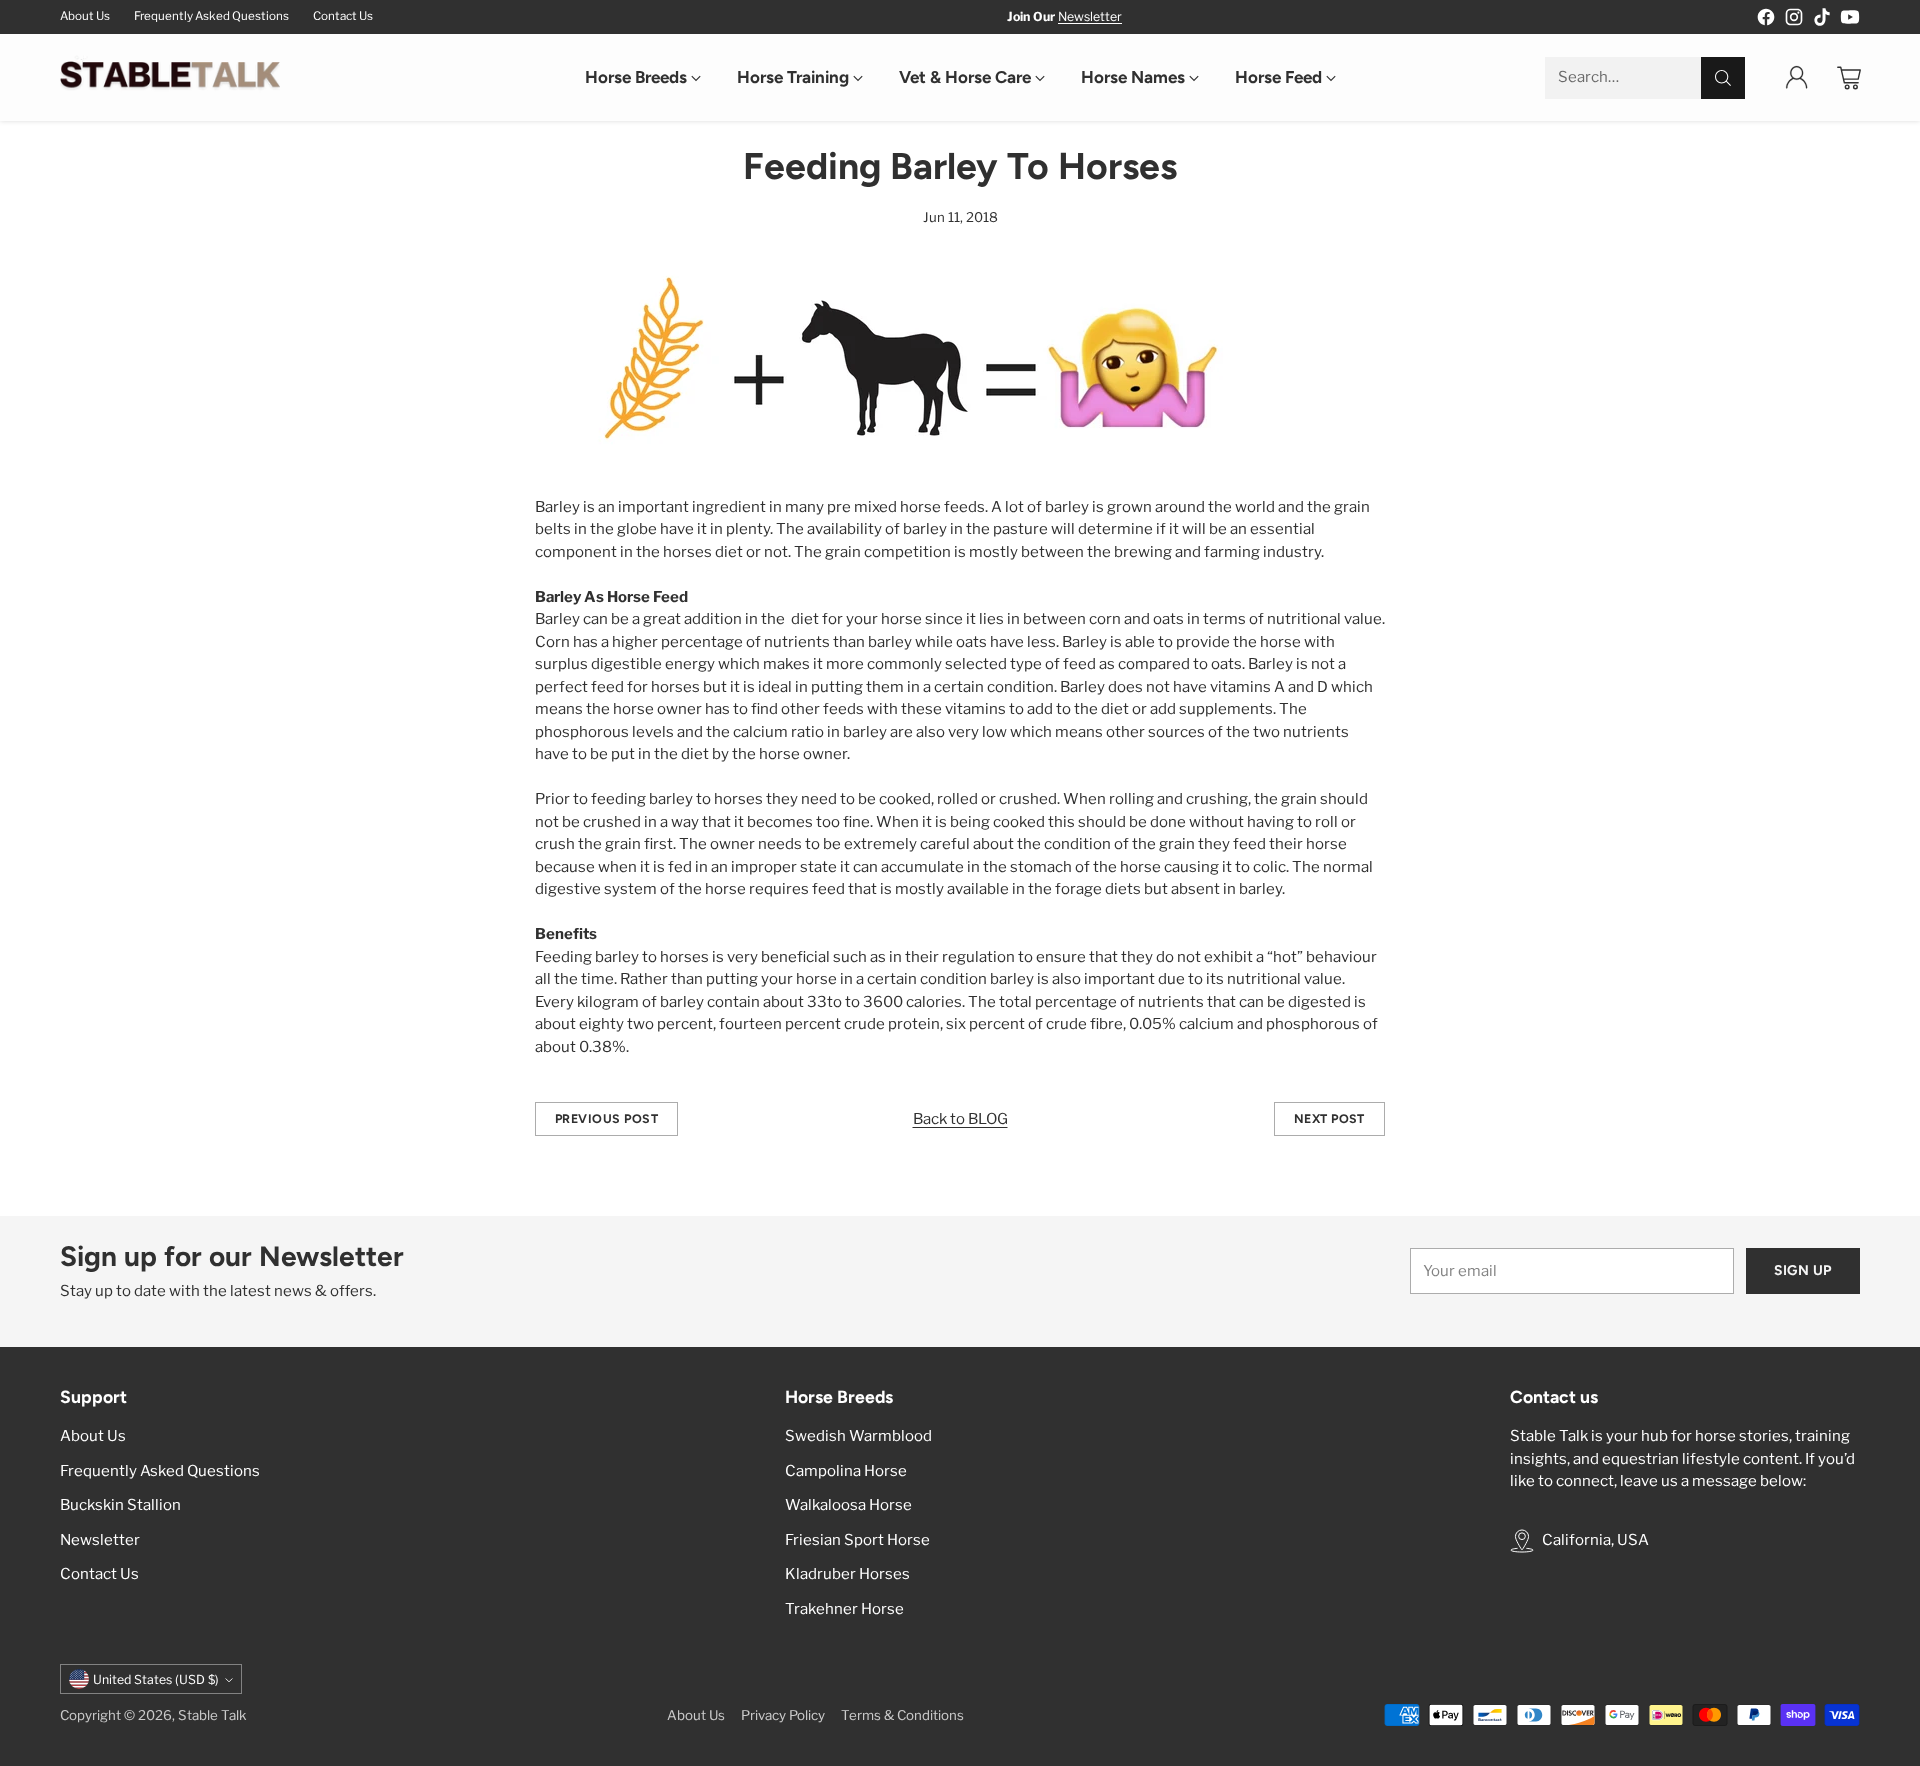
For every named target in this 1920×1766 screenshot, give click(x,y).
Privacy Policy (783, 1715)
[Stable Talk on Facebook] (1766, 20)
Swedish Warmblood (858, 1436)
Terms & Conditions (902, 1715)
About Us (93, 1436)
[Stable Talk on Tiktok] (1822, 20)
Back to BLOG (960, 1119)
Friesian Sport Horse (857, 1540)
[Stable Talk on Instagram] (1794, 20)
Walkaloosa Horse (848, 1505)
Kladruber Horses (847, 1574)
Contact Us (99, 1574)
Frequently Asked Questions (160, 1471)
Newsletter (1090, 16)
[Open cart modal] (1849, 78)
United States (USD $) (156, 1679)
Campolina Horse (846, 1471)
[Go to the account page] (1797, 78)
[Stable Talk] (170, 77)
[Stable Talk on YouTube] (1850, 20)
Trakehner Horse (844, 1609)
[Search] (1723, 78)
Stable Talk (212, 1715)
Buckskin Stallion (120, 1505)
